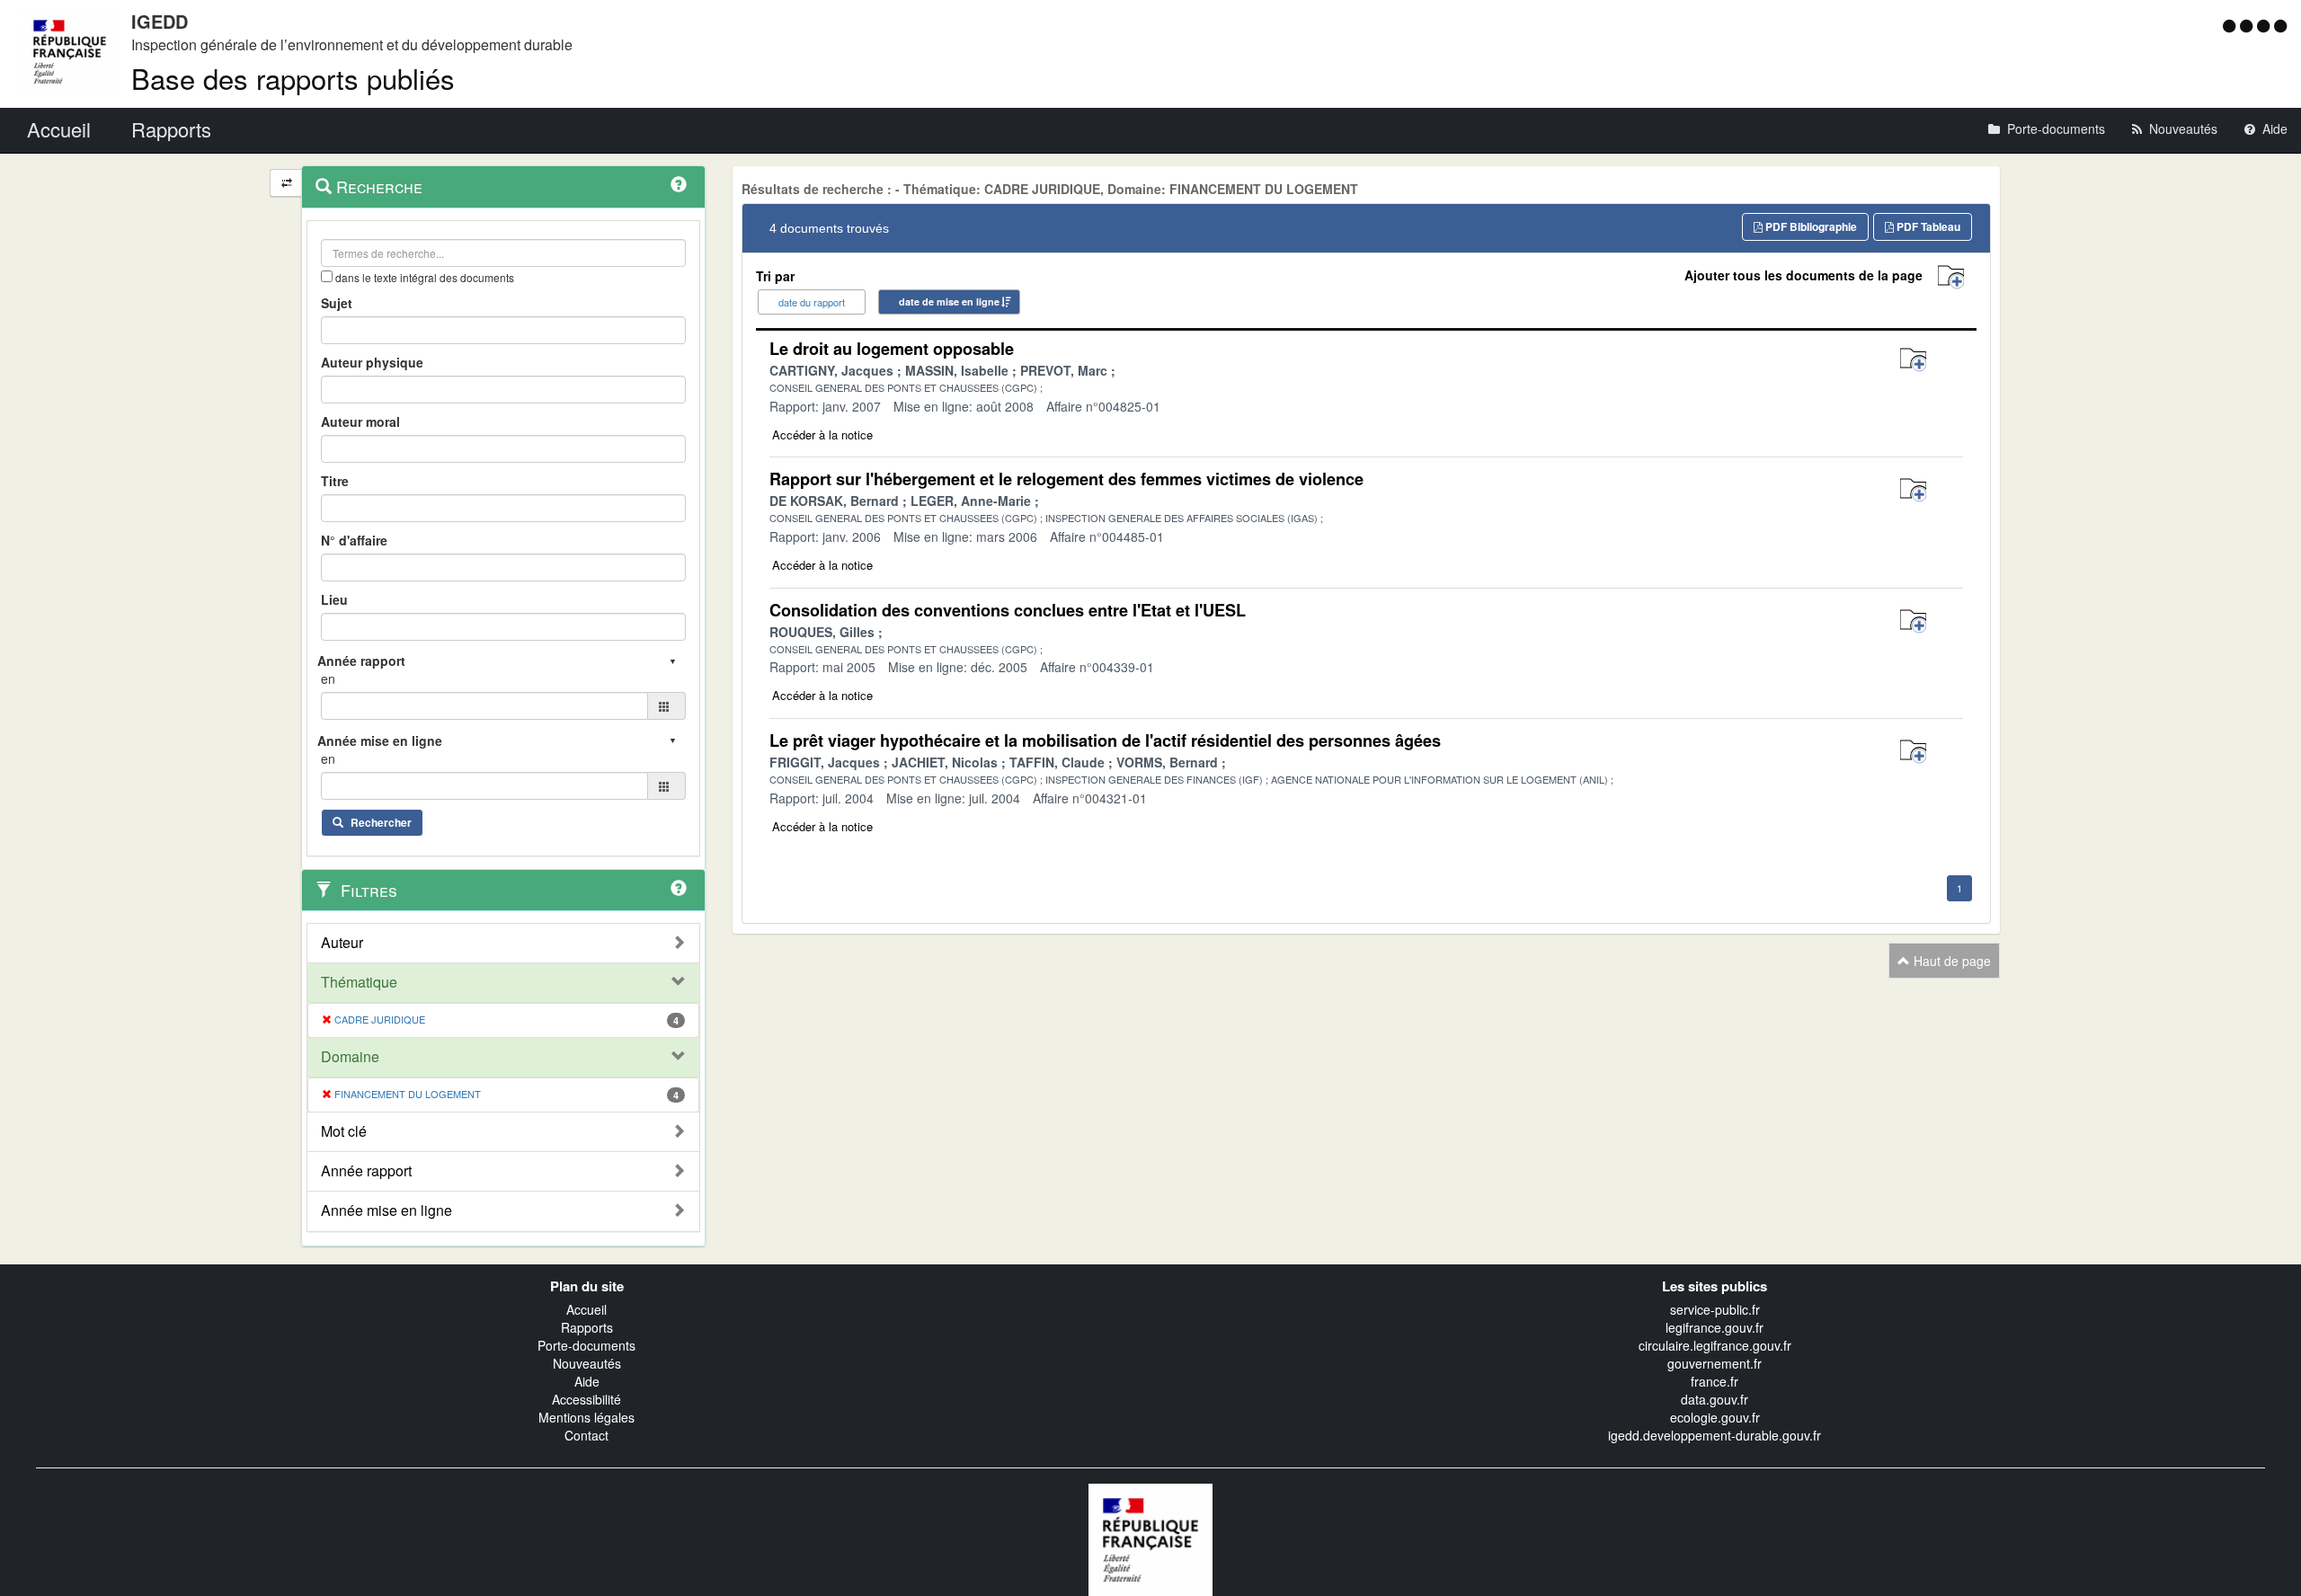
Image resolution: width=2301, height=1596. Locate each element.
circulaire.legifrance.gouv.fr (1715, 1345)
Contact (586, 1435)
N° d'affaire (354, 540)
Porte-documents (586, 1345)
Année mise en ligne (386, 1210)
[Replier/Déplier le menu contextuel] (286, 183)
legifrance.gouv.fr (1715, 1327)
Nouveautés (587, 1363)
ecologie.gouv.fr (1715, 1417)
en (328, 678)
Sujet (337, 303)
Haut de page (1950, 961)
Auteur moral (360, 421)
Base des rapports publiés (293, 78)
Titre (335, 481)
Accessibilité (586, 1399)
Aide (587, 1381)
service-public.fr (1715, 1309)
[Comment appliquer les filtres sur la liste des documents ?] (679, 888)
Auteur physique (372, 362)
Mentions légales (586, 1417)
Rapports (587, 1327)
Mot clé (344, 1131)
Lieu (334, 599)
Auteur (342, 943)
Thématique (359, 982)
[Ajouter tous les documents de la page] (1951, 277)
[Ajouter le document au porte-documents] (1913, 360)
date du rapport (812, 302)
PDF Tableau (1927, 226)
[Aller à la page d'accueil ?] (2280, 25)
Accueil (586, 1309)
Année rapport (366, 1171)
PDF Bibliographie (1810, 226)
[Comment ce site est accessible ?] (2231, 25)
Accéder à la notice (822, 434)
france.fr (1715, 1381)
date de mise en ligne (949, 301)
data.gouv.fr (1715, 1399)
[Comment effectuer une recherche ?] (679, 184)
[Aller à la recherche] (2265, 25)
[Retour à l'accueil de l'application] (1150, 1538)
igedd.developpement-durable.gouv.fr (1715, 1435)
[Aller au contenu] (2248, 25)
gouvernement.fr (1715, 1363)
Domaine (350, 1057)
